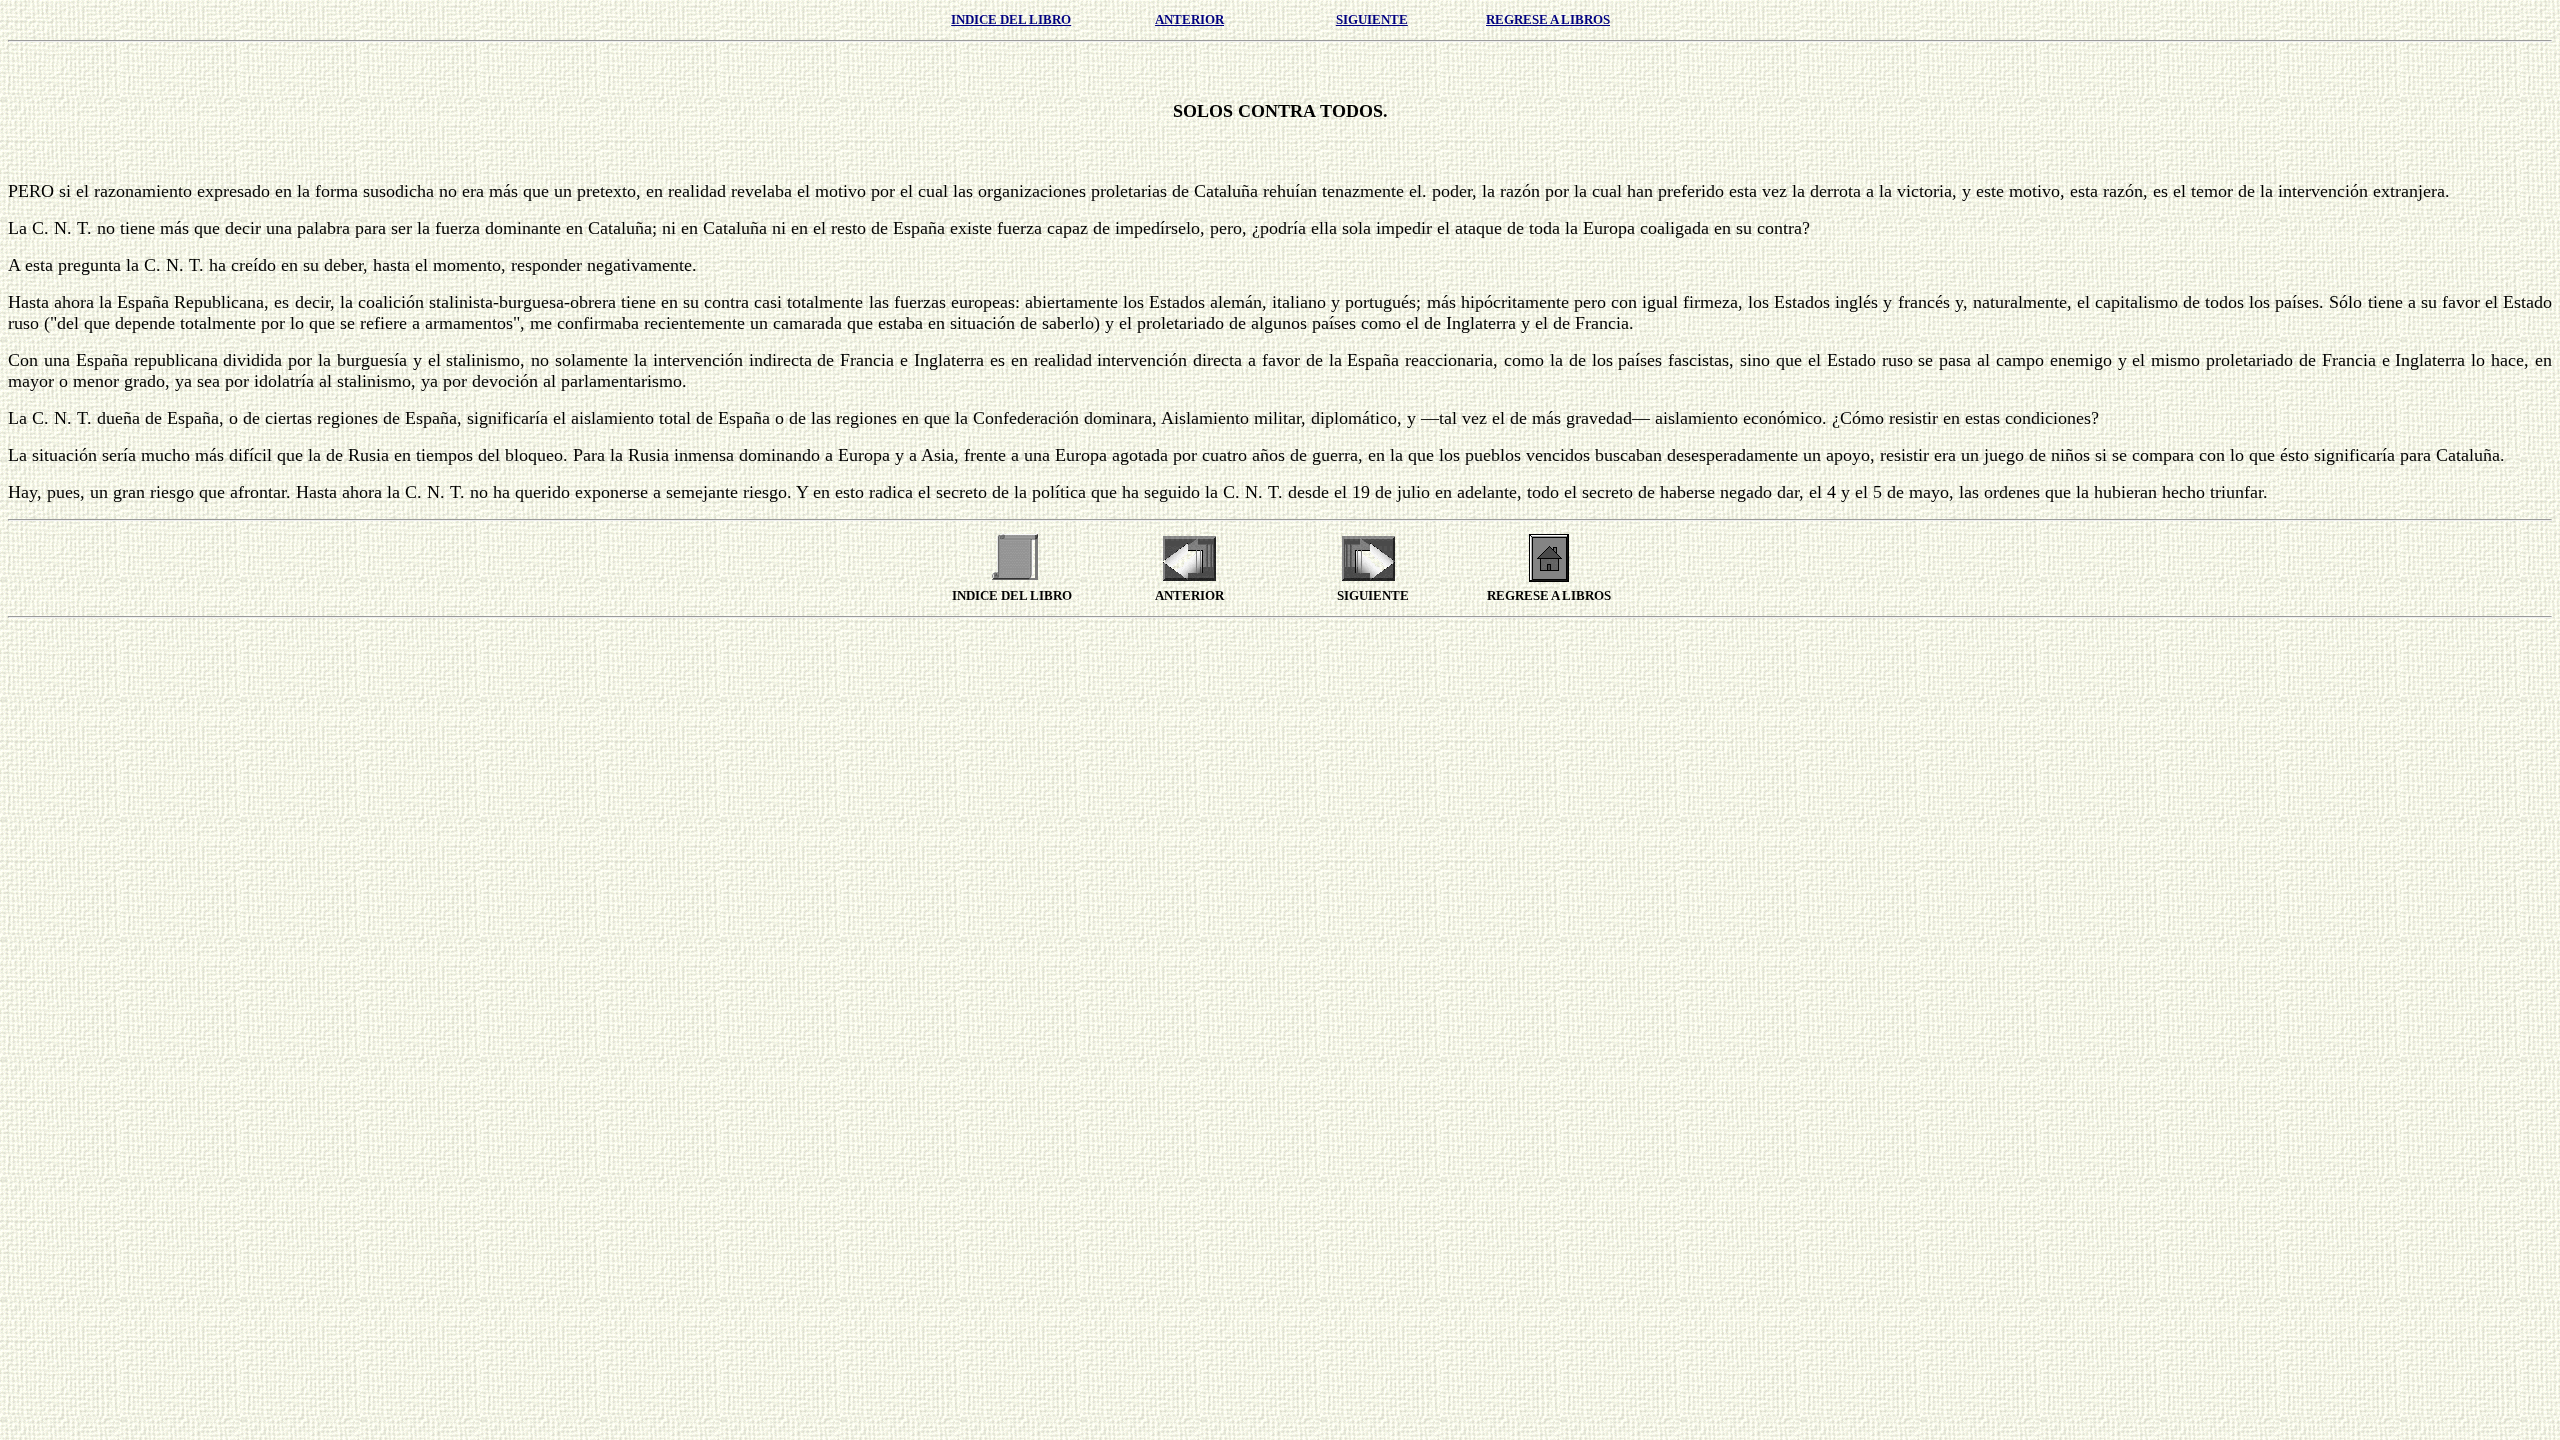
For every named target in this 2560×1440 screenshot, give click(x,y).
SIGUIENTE (1372, 19)
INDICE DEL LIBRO (1011, 19)
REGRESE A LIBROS (1548, 19)
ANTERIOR (1189, 19)
